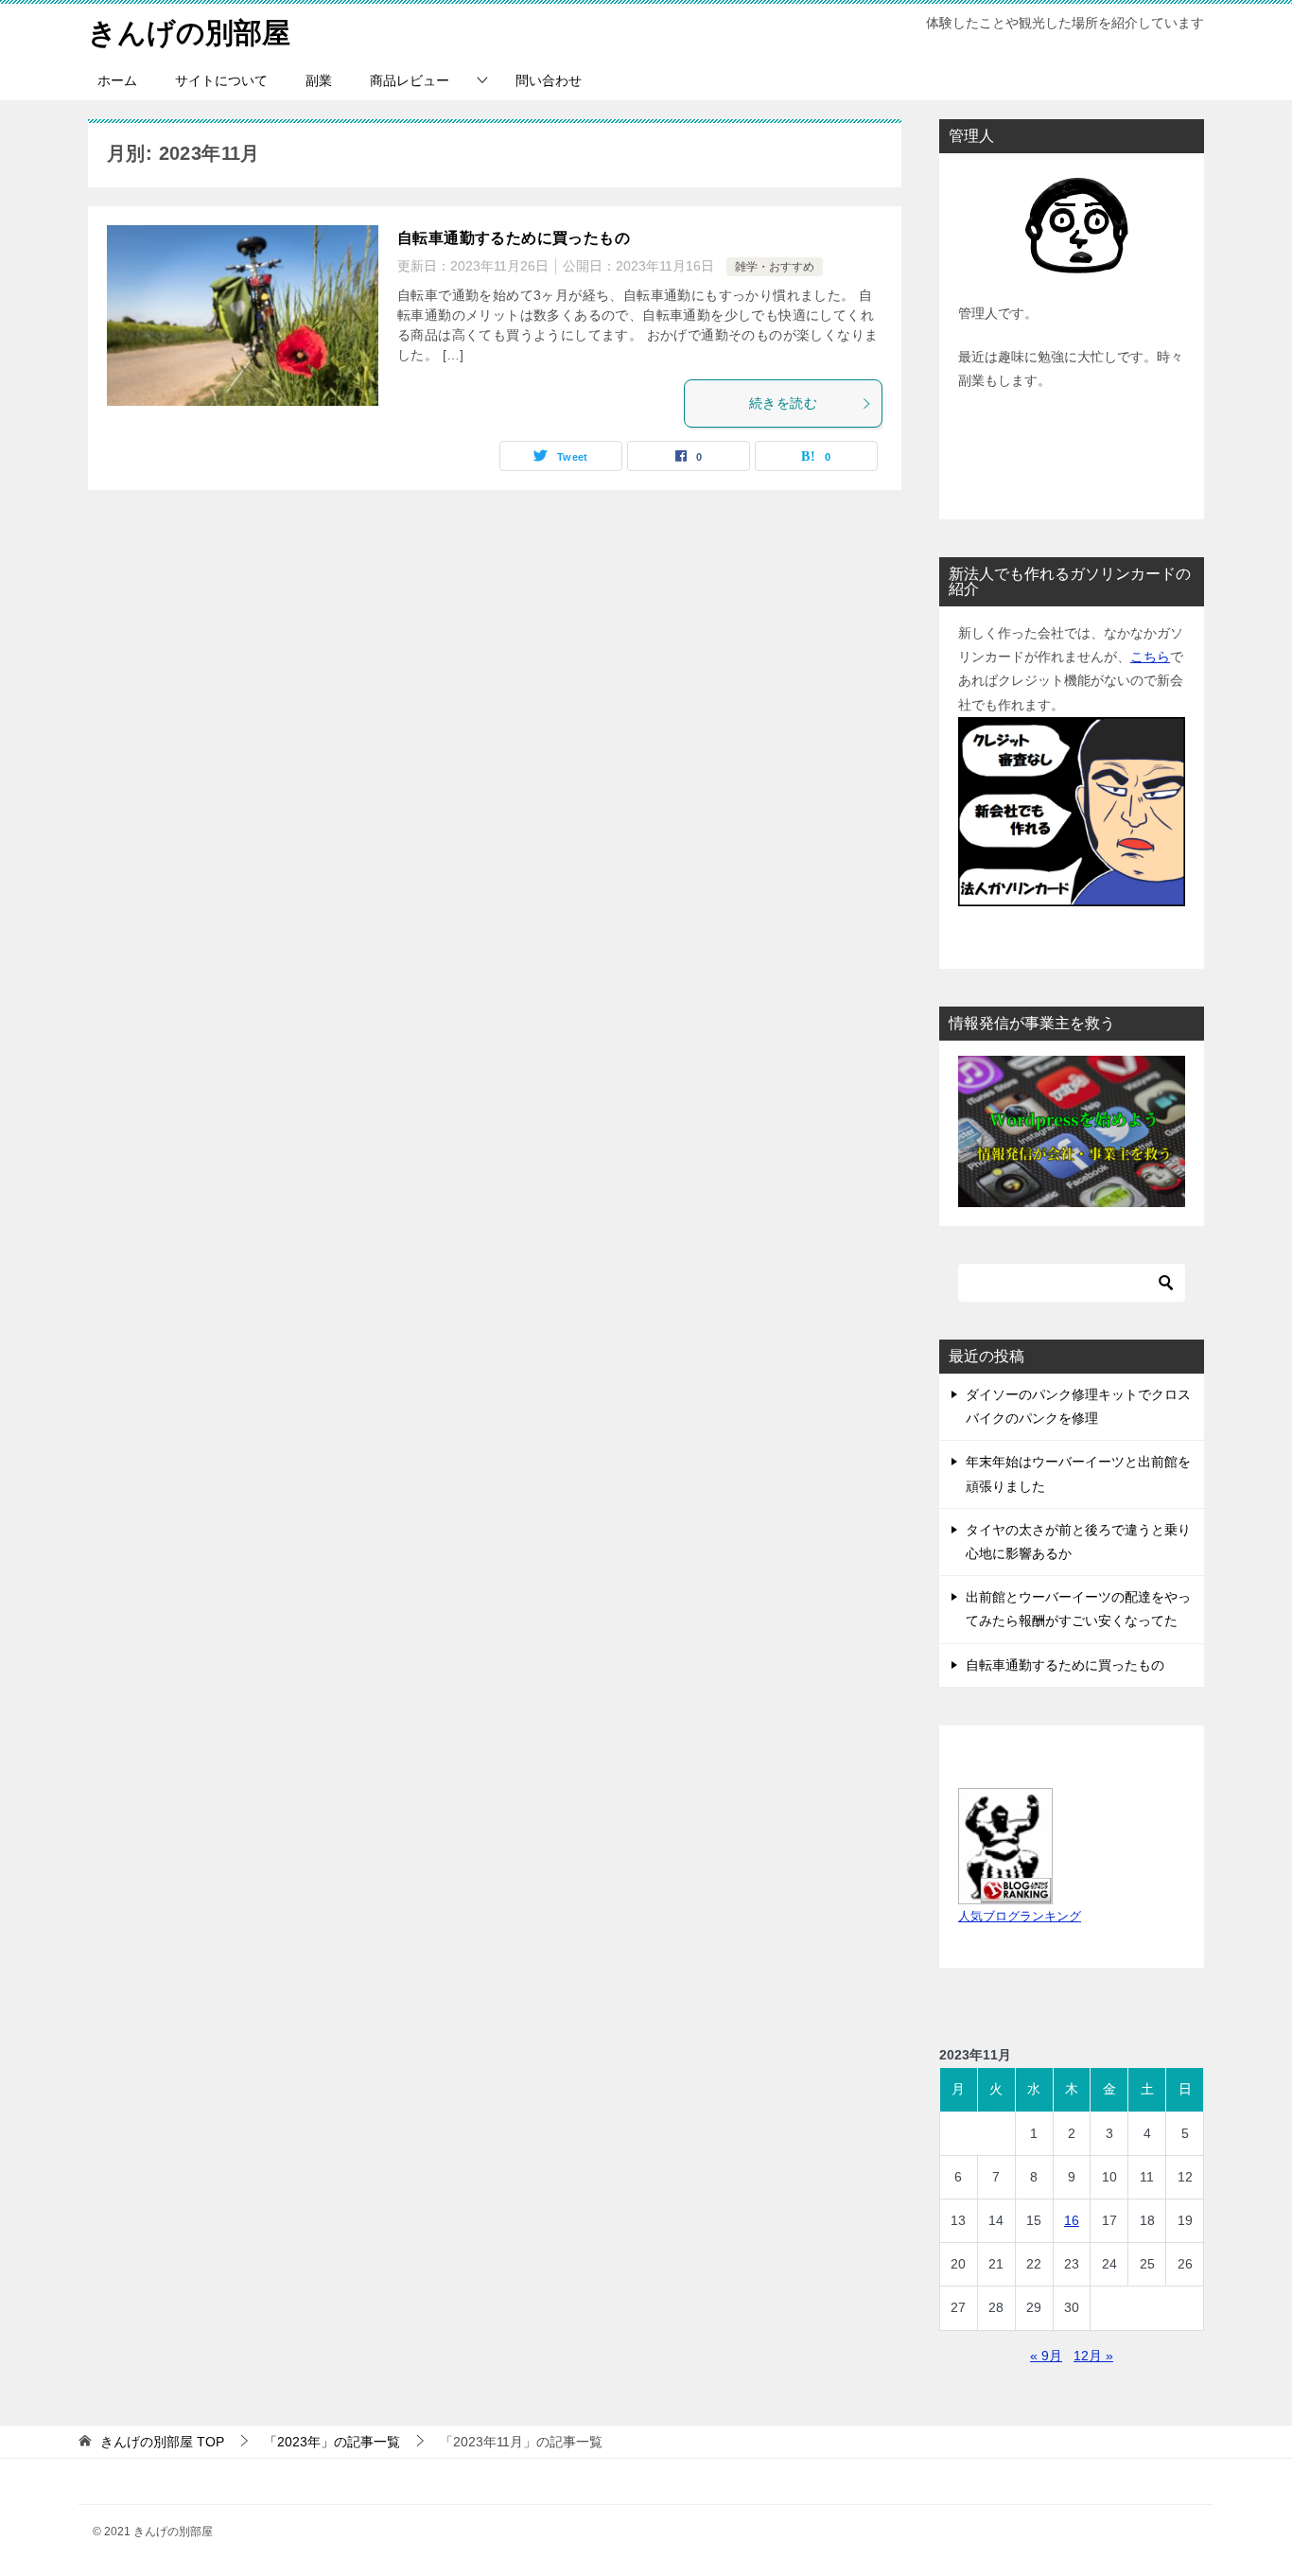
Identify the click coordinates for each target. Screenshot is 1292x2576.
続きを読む (783, 403)
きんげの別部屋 (189, 33)
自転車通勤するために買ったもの (514, 238)
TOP (162, 2442)
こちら (1150, 657)
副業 (319, 80)
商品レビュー (410, 80)
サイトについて (221, 80)
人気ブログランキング (1020, 1917)
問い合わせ (549, 80)
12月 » (1093, 2356)
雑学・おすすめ (775, 267)
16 (1072, 2220)
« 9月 (1046, 2356)
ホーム (117, 80)
